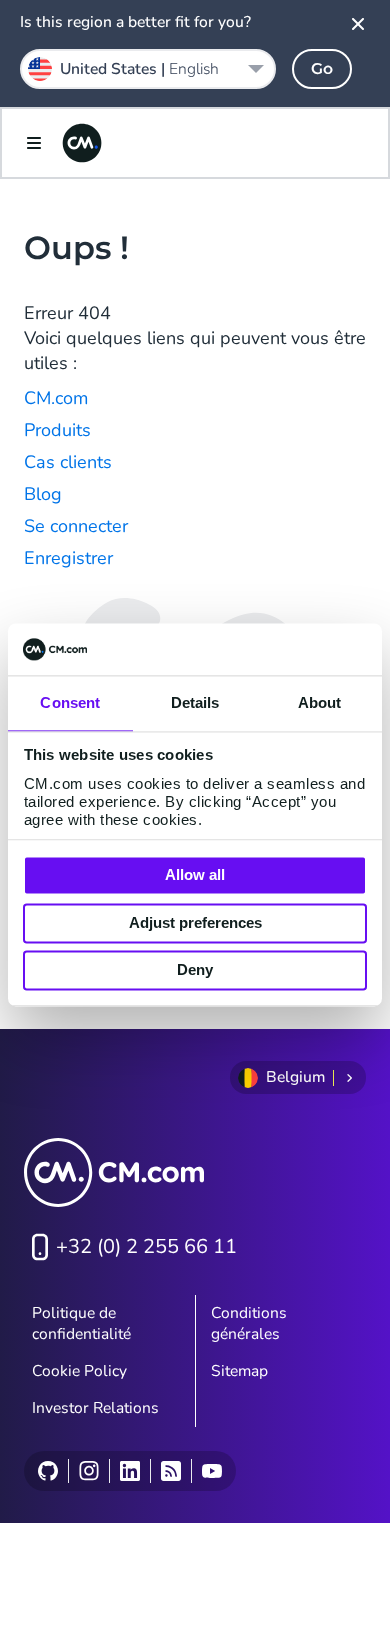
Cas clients (68, 462)
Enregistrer (68, 558)
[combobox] (148, 69)
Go (322, 68)
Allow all (195, 875)
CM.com (56, 398)
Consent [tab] (70, 703)
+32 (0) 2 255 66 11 (146, 1246)
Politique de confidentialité (81, 1323)
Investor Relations (95, 1408)
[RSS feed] (170, 1471)
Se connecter (76, 526)
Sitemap (239, 1371)
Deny (195, 970)
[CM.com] (82, 143)
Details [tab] (195, 703)
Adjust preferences (195, 922)
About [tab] (320, 703)
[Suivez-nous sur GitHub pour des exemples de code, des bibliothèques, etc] (48, 1471)
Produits (57, 430)
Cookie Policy (79, 1371)
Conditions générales (249, 1323)
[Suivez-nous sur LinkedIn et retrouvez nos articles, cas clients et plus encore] (129, 1471)
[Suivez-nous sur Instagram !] (88, 1471)
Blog (43, 494)
